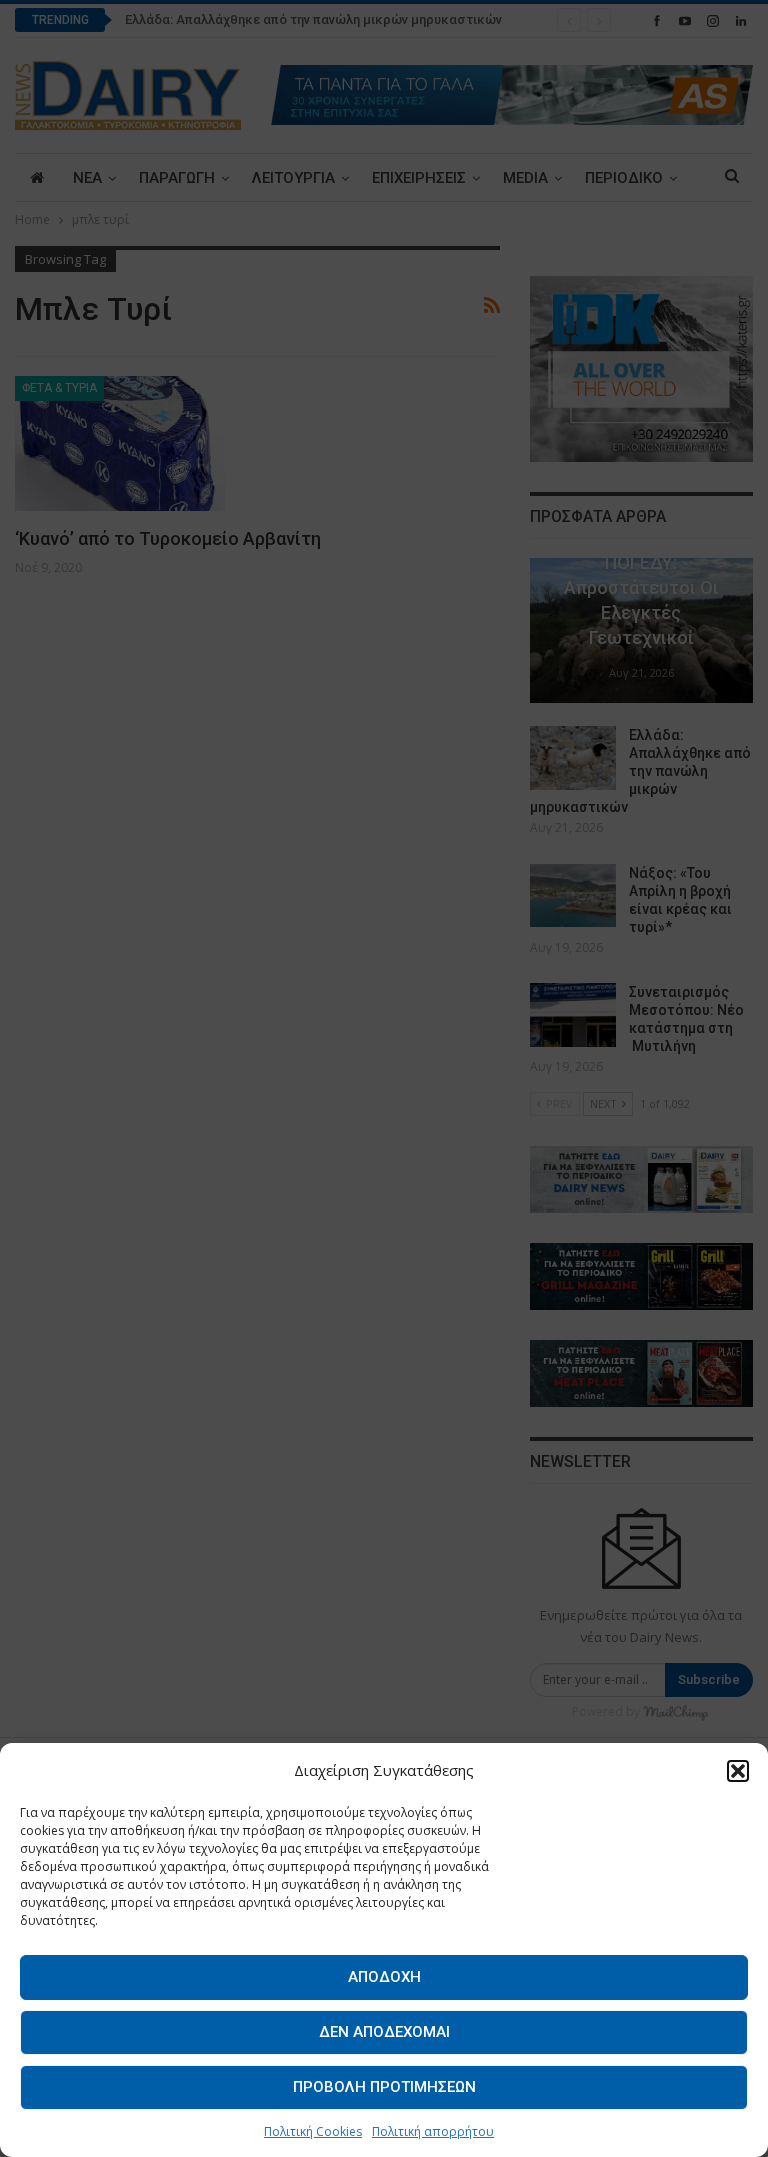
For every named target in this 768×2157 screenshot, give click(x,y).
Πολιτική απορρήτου (433, 2131)
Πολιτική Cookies (313, 2131)
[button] (738, 1771)
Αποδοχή (384, 1977)
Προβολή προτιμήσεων (384, 2087)
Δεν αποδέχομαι (384, 2032)
